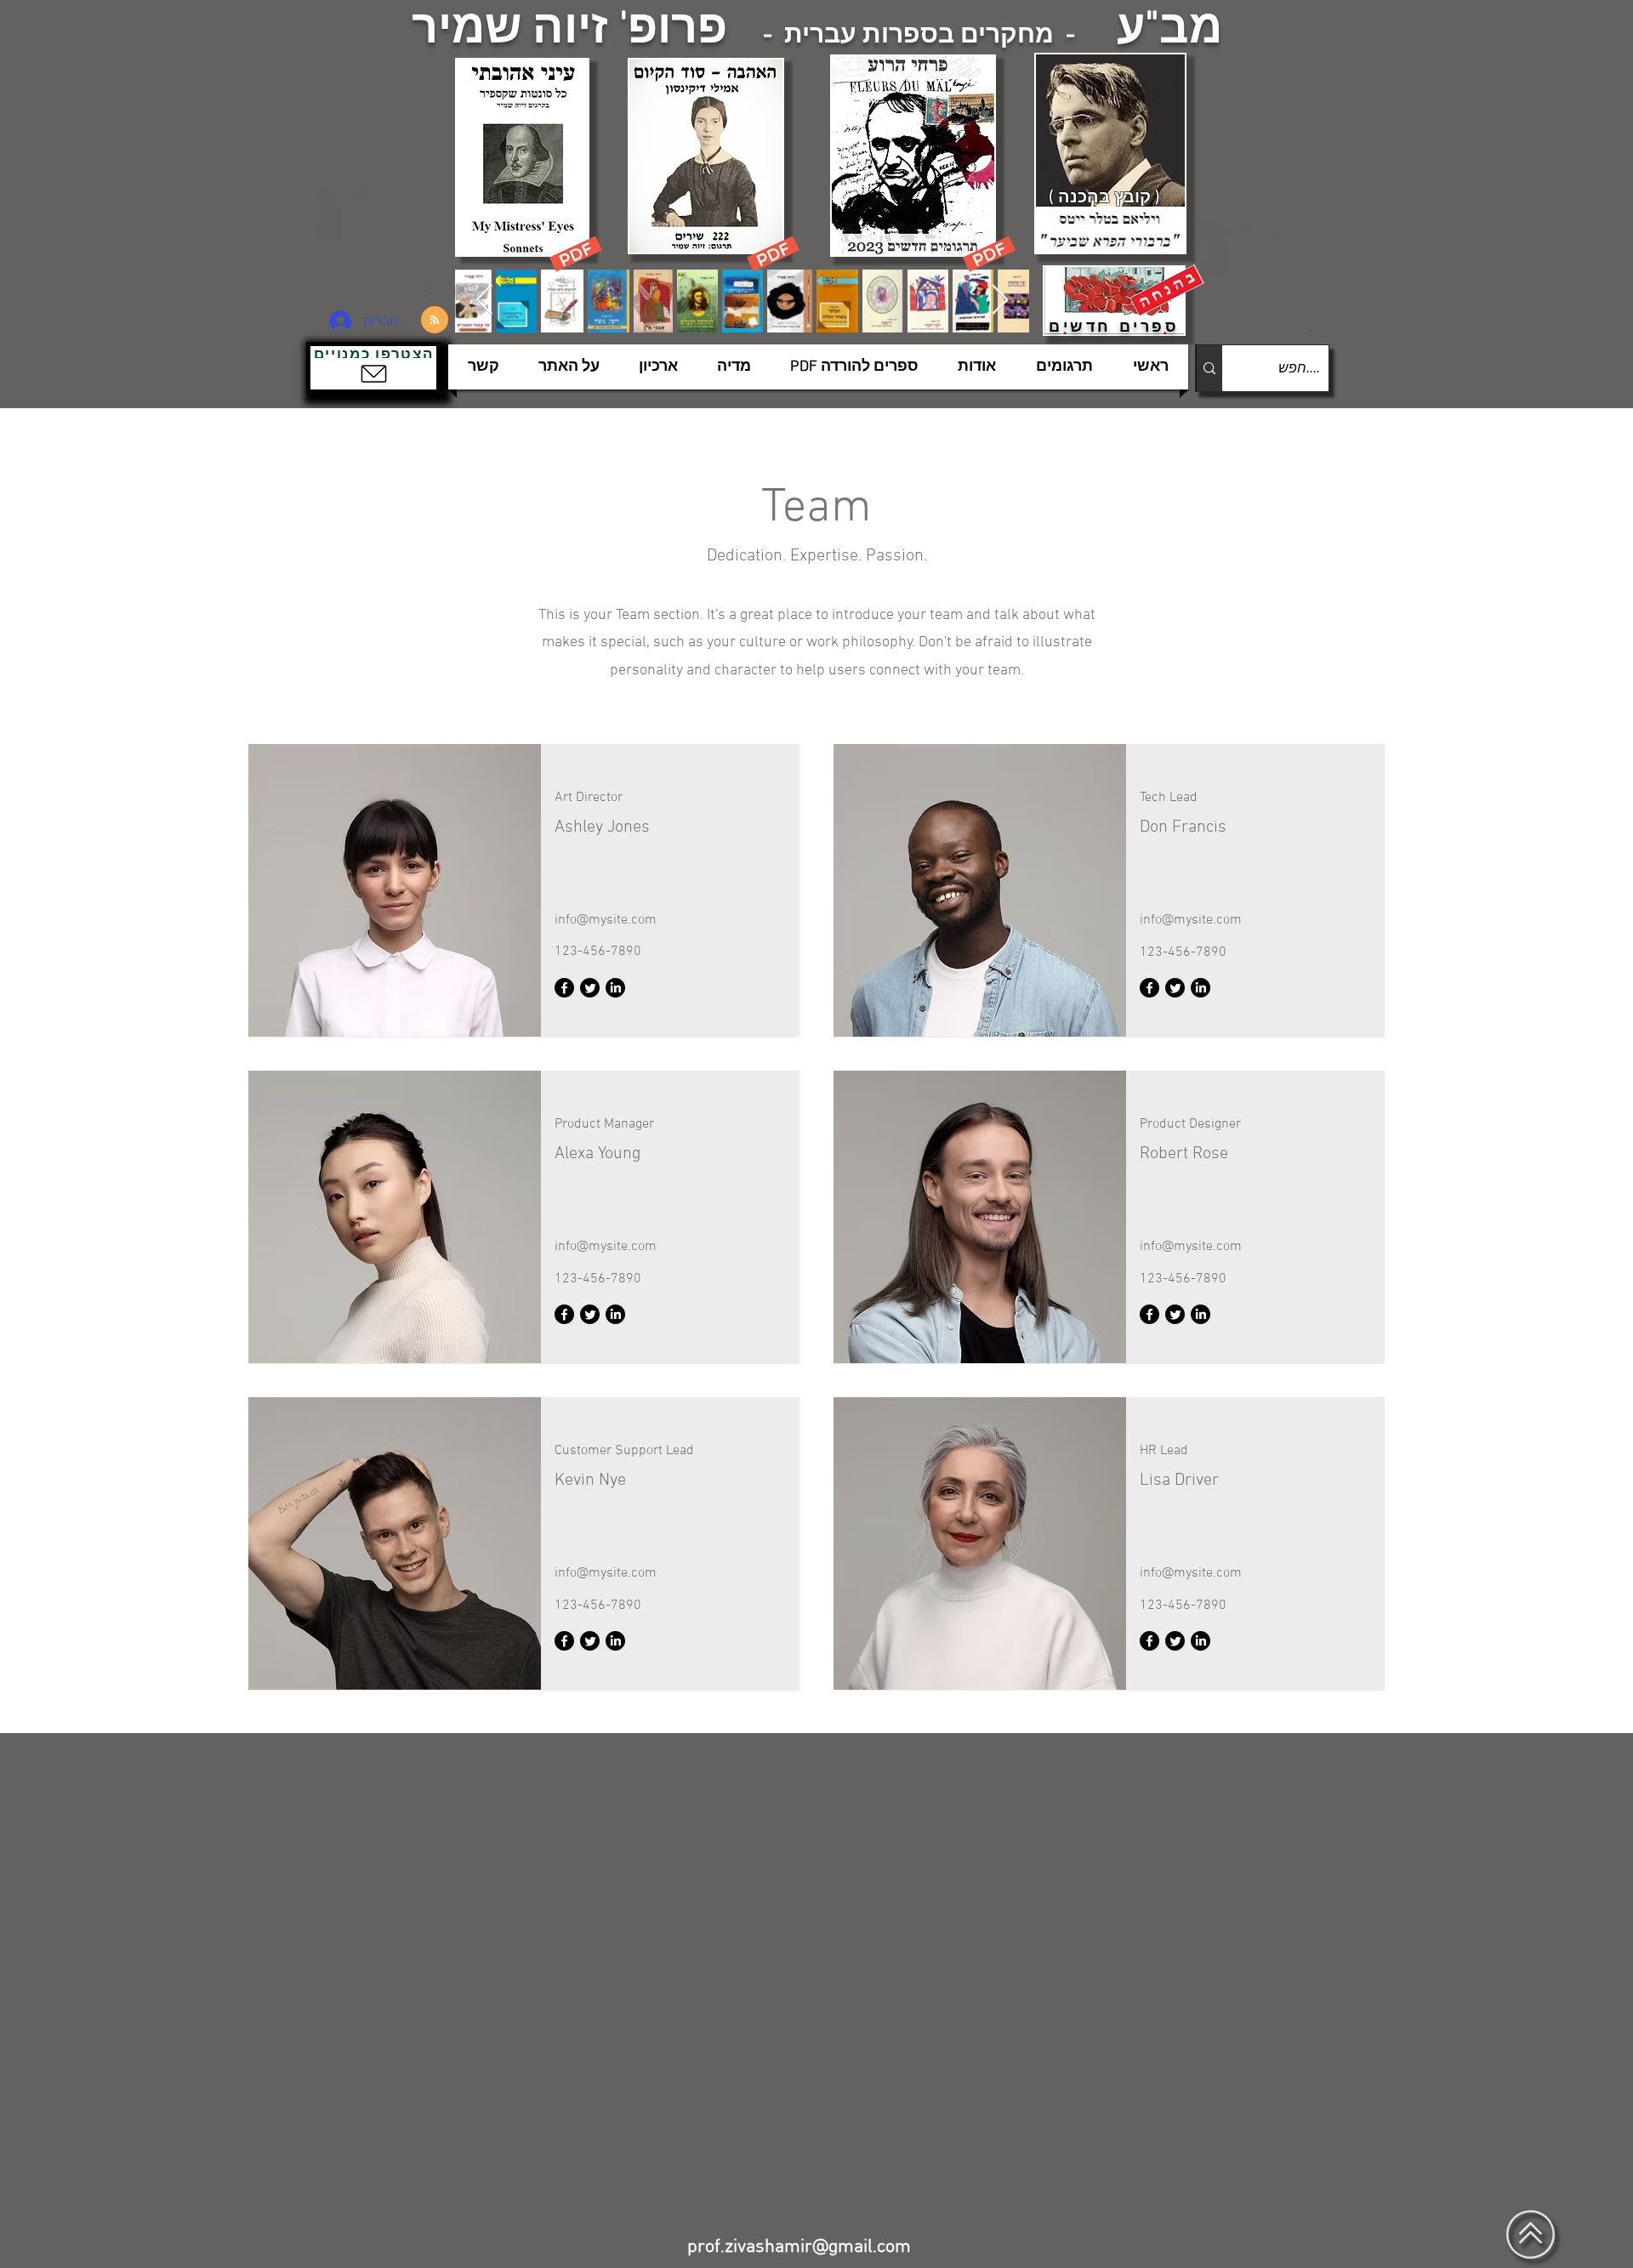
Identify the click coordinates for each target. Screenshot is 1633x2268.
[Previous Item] (484, 301)
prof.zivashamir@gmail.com (799, 2247)
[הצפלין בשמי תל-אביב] (381, 242)
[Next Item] (1000, 301)
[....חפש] (1209, 368)
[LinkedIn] (615, 988)
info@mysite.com (606, 920)
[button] (373, 368)
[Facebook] (564, 988)
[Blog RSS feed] (435, 321)
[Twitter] (590, 988)
